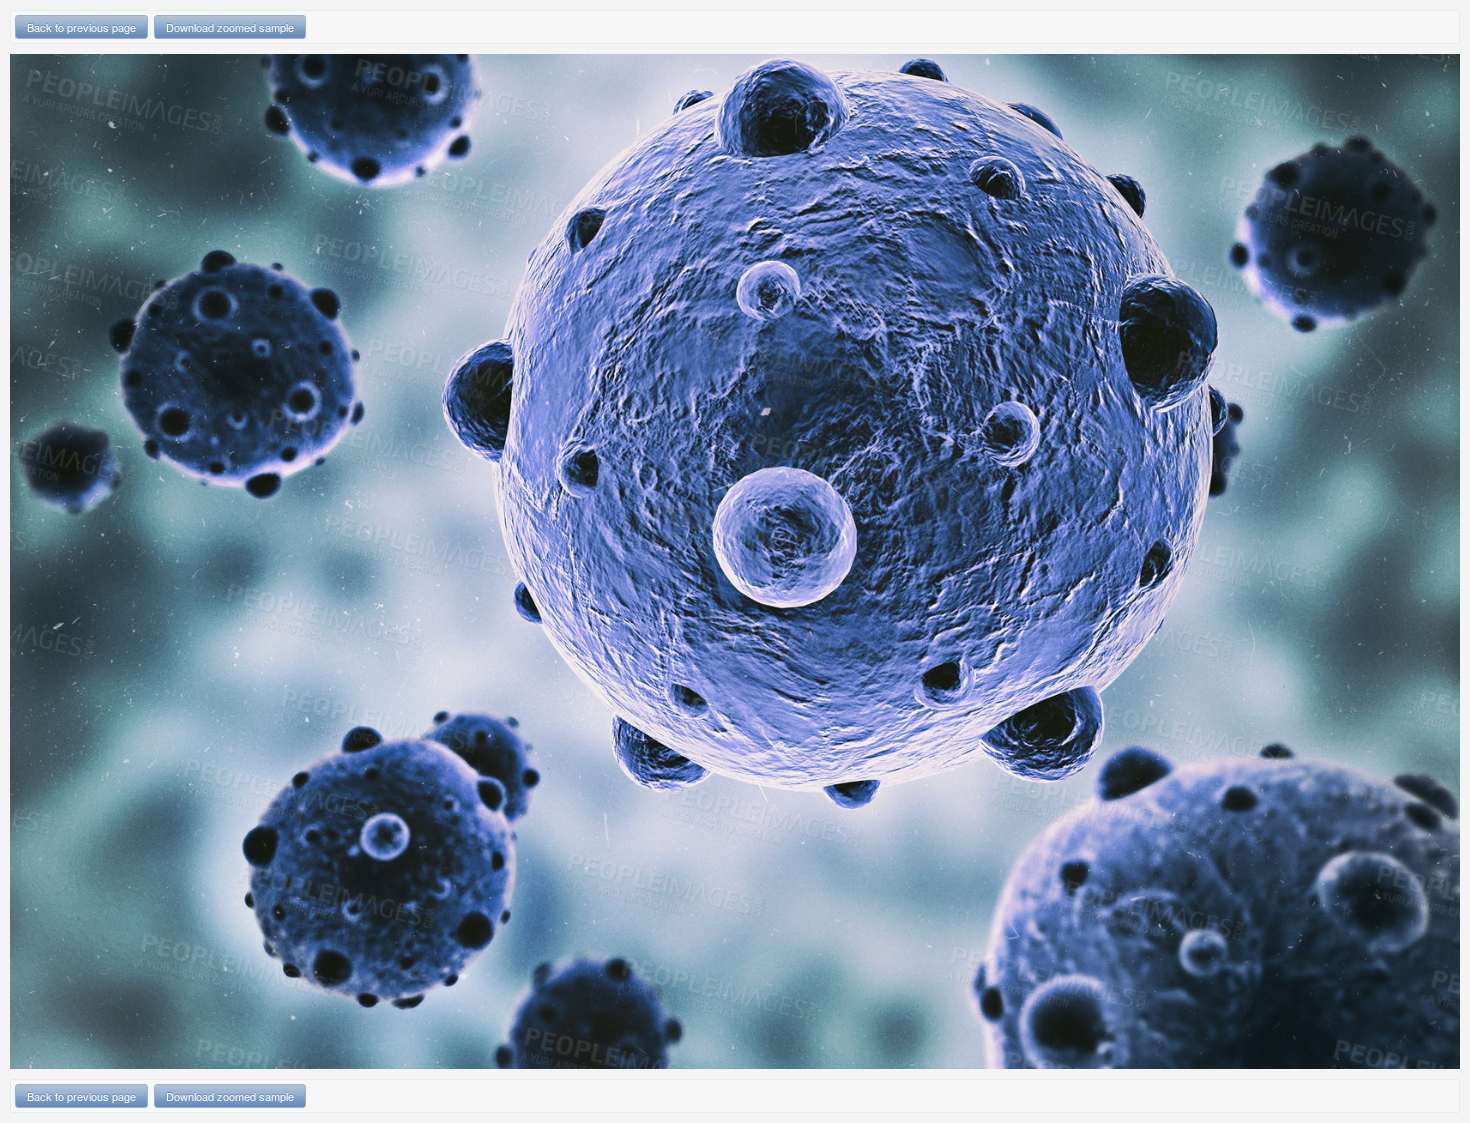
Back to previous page (81, 27)
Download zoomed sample (230, 27)
